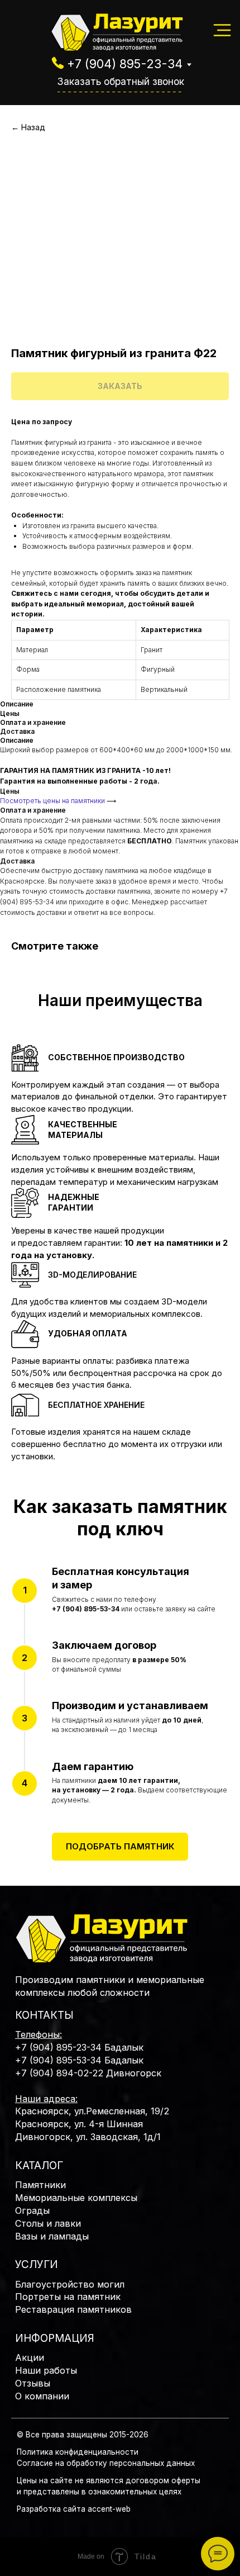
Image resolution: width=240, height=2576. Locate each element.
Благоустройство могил (70, 2284)
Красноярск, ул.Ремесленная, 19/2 (92, 2111)
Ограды (32, 2210)
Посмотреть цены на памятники (52, 801)
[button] (120, 1847)
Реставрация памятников (73, 2309)
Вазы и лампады (52, 2236)
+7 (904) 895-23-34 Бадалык (79, 2047)
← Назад (28, 127)
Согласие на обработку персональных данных (106, 2463)
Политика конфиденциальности (78, 2452)
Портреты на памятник (68, 2297)
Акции (30, 2357)
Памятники (40, 2185)
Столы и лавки (48, 2223)
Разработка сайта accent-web (74, 2509)
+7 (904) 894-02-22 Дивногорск (88, 2073)
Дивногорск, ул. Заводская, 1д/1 (88, 2137)
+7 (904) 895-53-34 (86, 1609)
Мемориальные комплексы (76, 2198)
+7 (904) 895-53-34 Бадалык (79, 2060)
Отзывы (33, 2383)
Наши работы (46, 2370)
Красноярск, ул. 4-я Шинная (79, 2124)
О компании (42, 2396)
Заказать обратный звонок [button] (121, 81)
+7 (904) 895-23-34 (125, 64)
